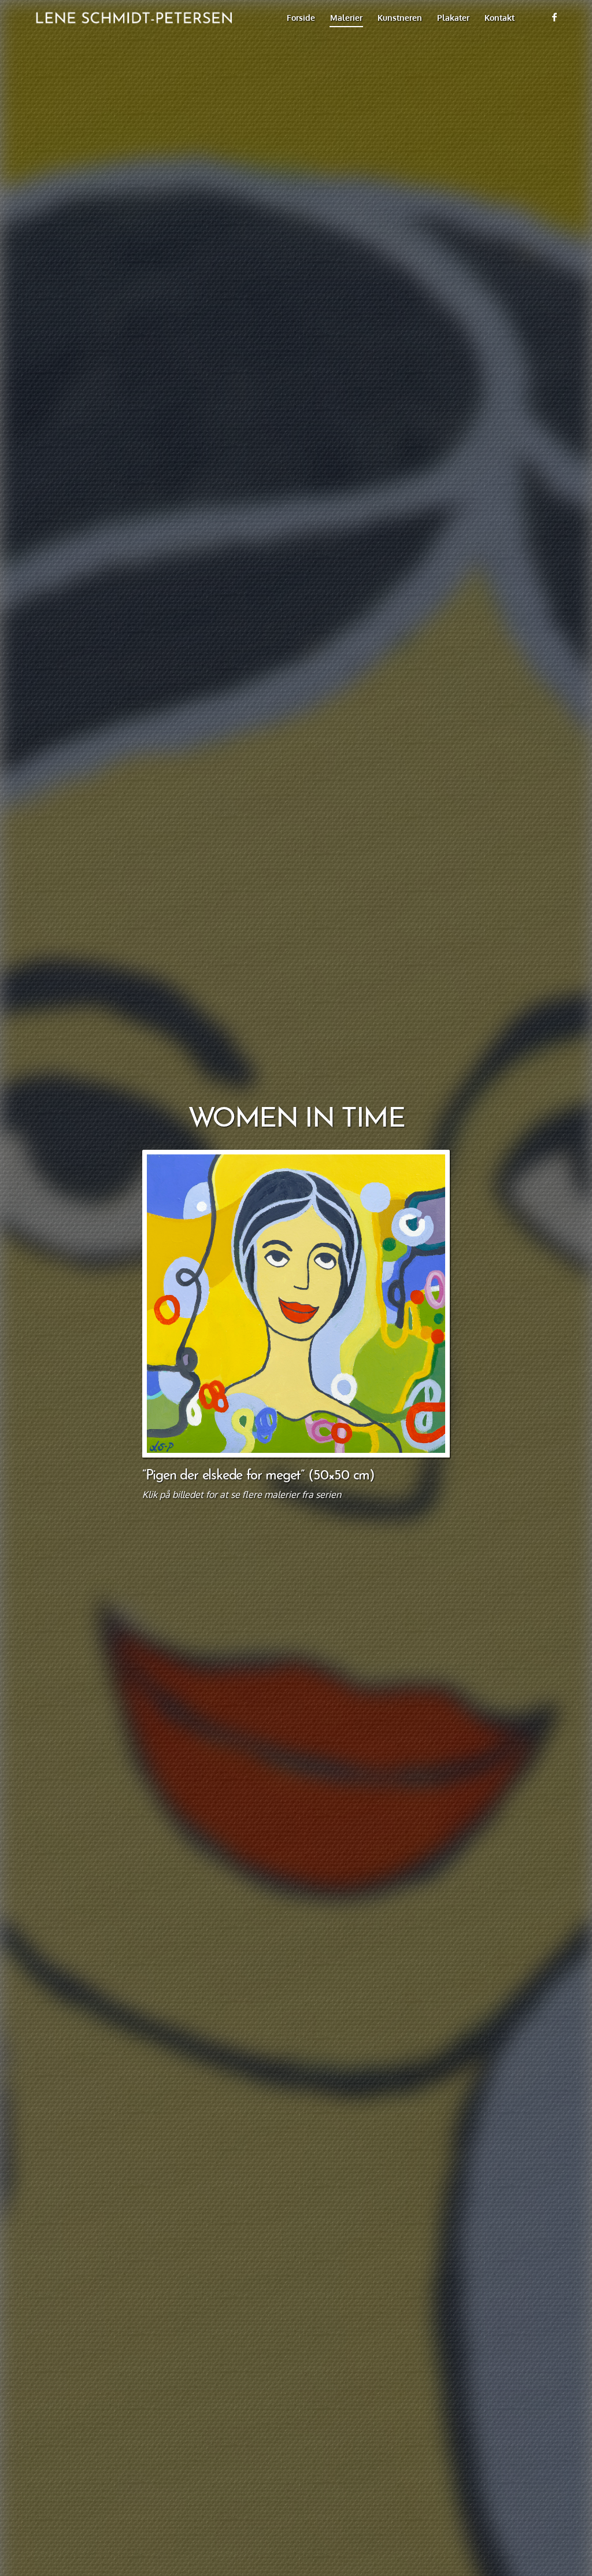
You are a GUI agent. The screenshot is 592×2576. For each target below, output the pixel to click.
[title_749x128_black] (130, 17)
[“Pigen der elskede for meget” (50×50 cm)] (296, 1304)
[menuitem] (301, 17)
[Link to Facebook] (554, 17)
